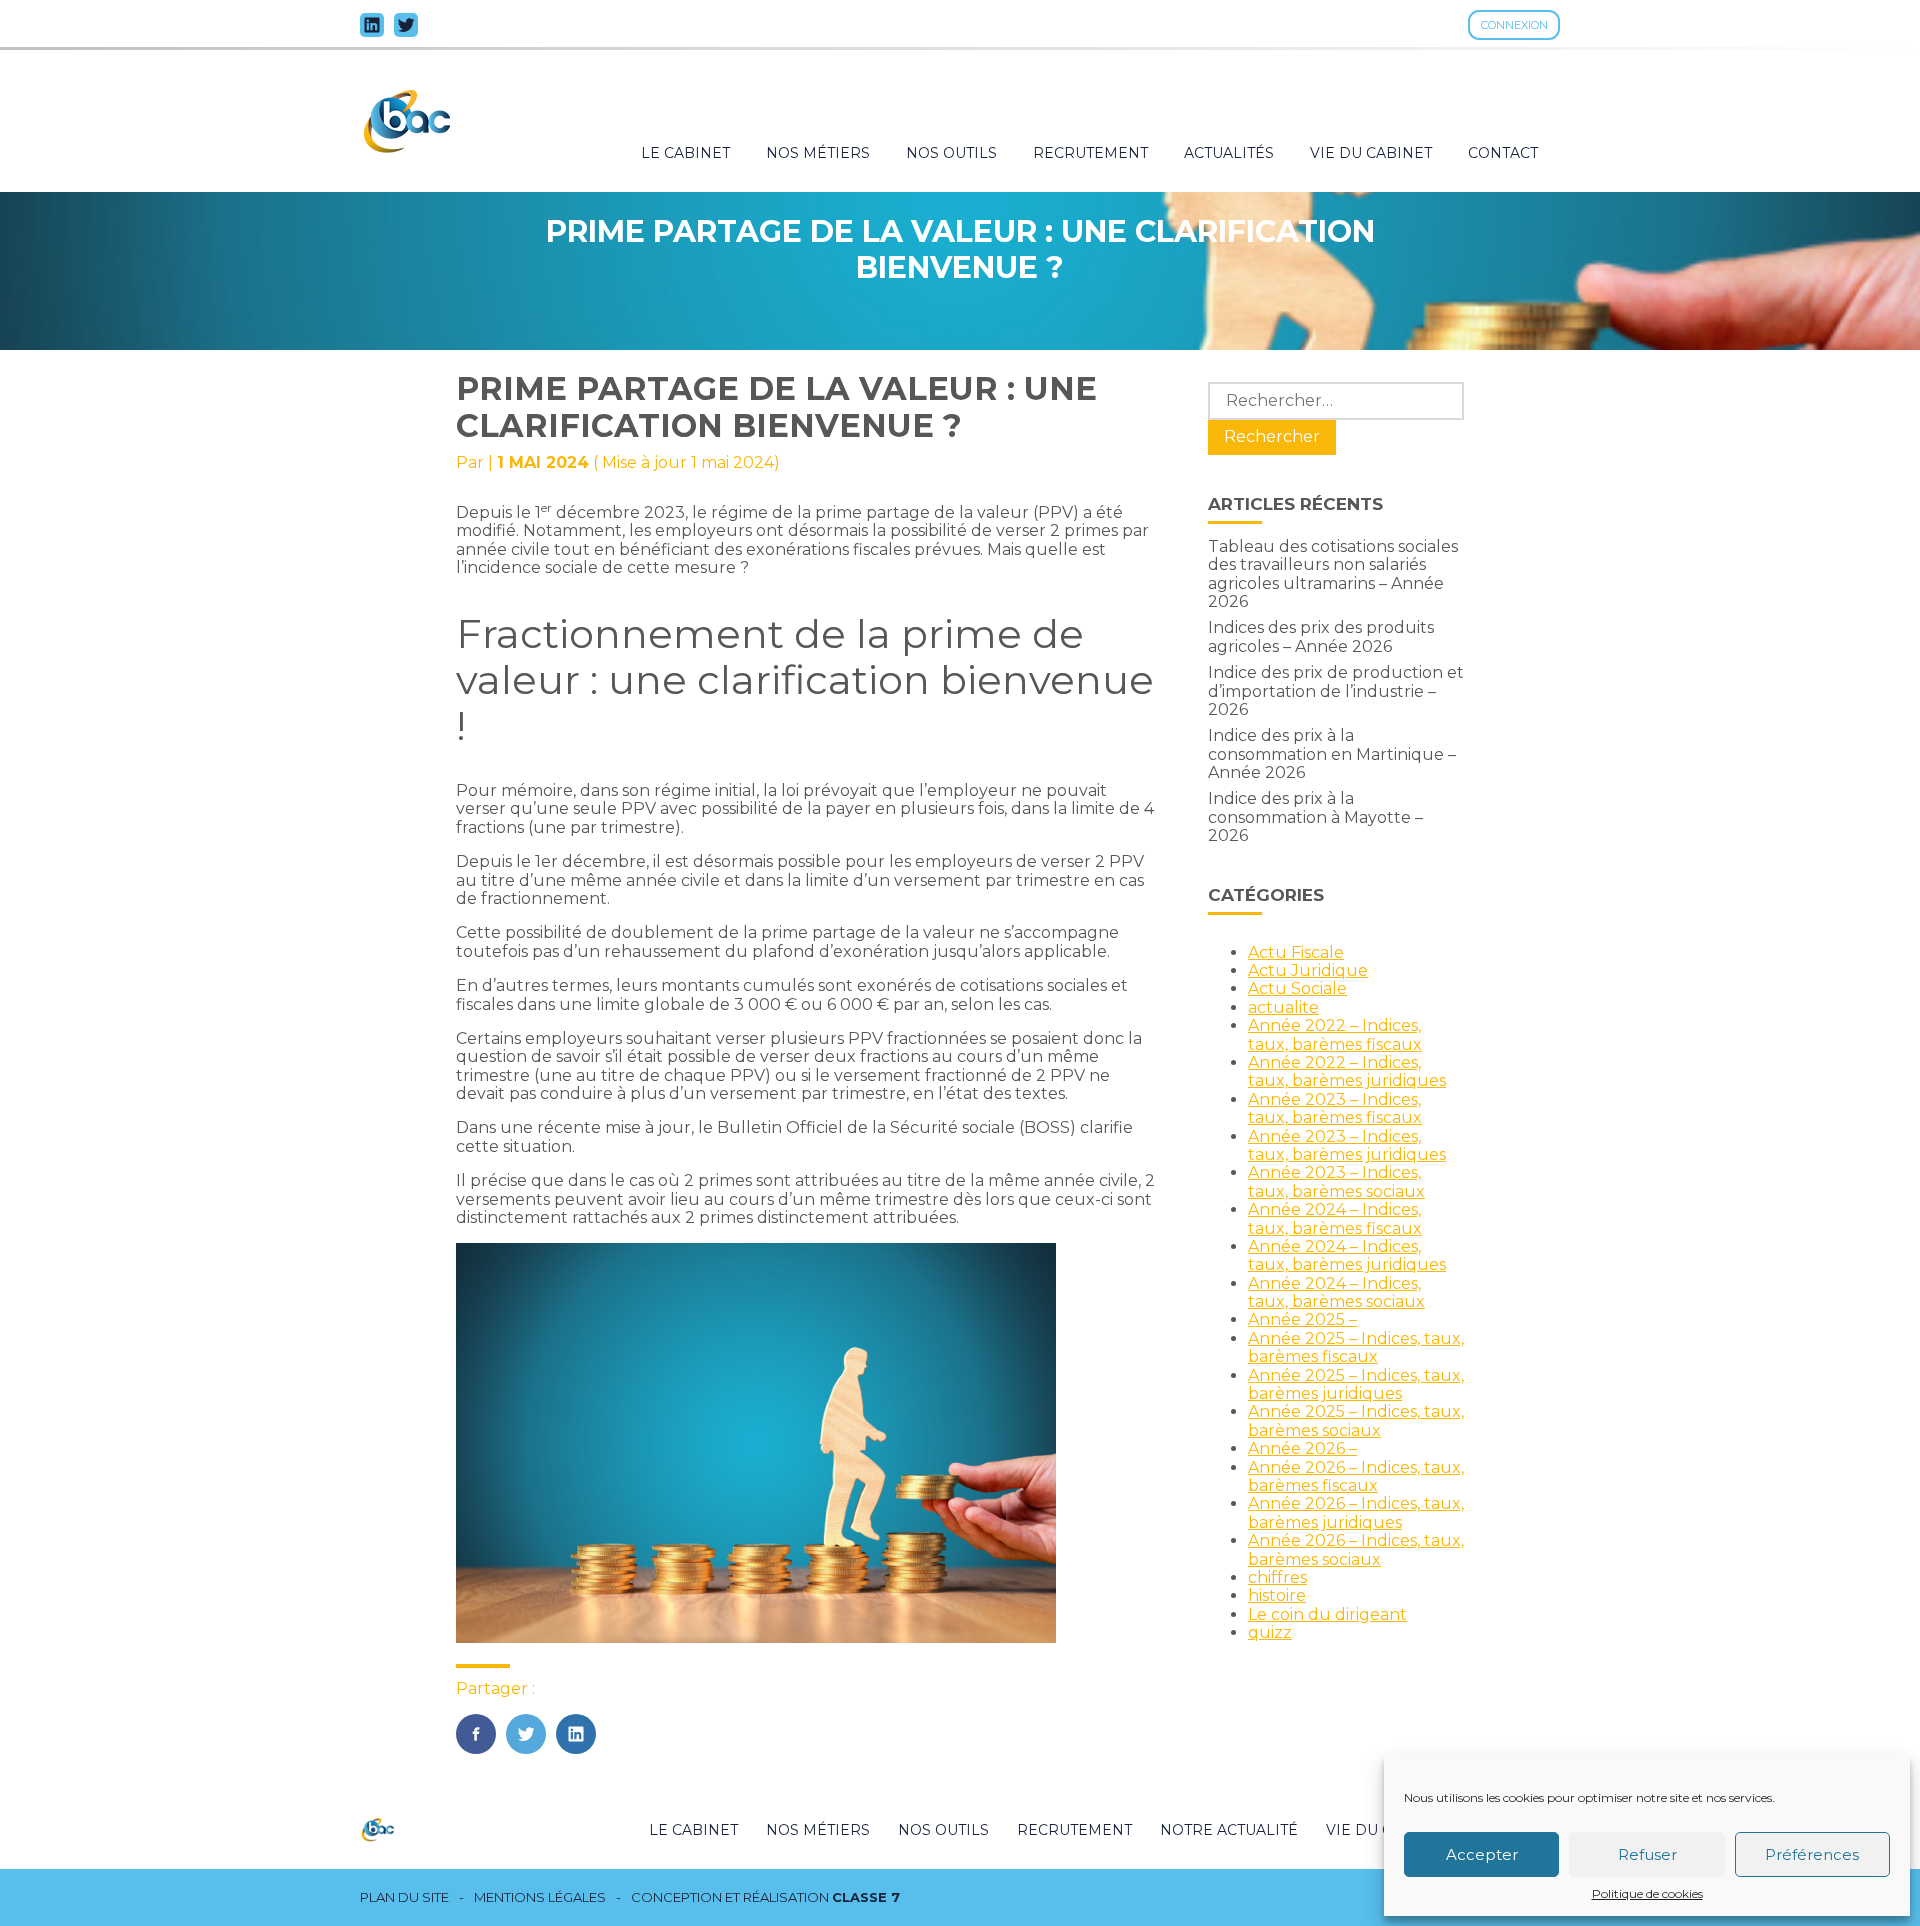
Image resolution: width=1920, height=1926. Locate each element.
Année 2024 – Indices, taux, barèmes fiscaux (1335, 1218)
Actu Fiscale (1296, 952)
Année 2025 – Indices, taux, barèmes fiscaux (1356, 1347)
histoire (1277, 1595)
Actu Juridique (1308, 970)
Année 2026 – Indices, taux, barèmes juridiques (1356, 1512)
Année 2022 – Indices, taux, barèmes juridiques (1347, 1071)
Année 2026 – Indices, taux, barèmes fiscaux (1356, 1476)
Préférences (1812, 1854)
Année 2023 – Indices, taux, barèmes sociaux (1336, 1181)
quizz (1270, 1632)
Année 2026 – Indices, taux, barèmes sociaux (1356, 1549)
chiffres (1277, 1577)
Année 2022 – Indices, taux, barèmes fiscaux (1335, 1034)
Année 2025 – (1302, 1319)
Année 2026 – (1302, 1448)
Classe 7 (866, 1897)
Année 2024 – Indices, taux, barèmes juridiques (1347, 1255)
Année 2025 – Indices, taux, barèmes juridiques (1356, 1384)
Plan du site (404, 1897)
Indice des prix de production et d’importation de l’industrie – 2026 (1336, 691)
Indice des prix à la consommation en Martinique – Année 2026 (1332, 754)
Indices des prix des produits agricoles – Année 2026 (1321, 636)
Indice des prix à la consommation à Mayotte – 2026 (1315, 817)
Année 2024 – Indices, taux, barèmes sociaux (1336, 1292)
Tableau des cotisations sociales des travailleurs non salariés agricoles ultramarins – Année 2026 (1333, 574)
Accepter (1482, 1854)
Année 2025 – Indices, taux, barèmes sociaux (1356, 1420)
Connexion (1514, 25)
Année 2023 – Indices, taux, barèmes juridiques (1347, 1145)
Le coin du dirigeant (1327, 1614)
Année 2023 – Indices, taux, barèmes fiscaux (1335, 1108)
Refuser (1647, 1854)
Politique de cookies (1647, 1894)
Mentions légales (540, 1897)
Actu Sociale (1297, 988)
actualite (1283, 1007)
